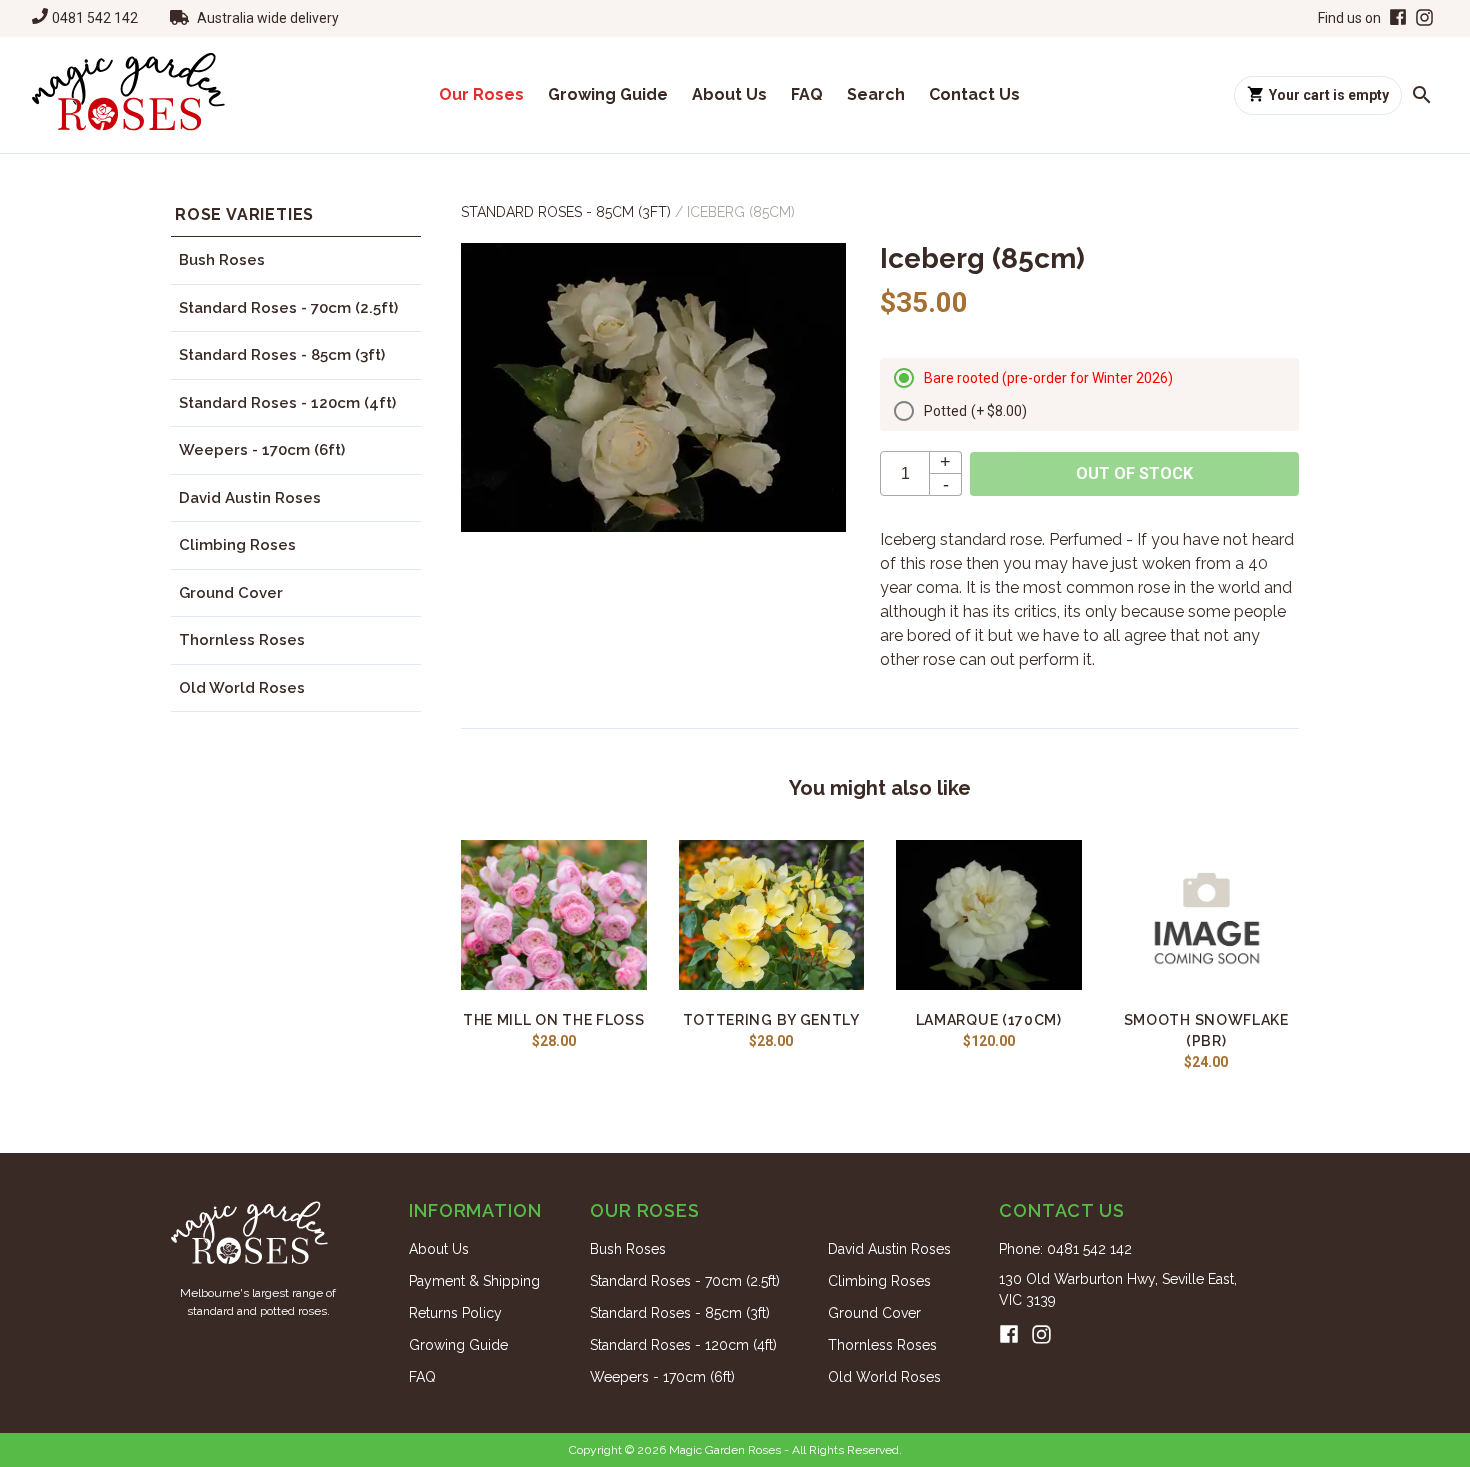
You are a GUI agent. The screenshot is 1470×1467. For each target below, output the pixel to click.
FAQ (807, 94)
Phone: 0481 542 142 (1065, 1249)
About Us (729, 94)
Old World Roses (242, 688)
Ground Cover (231, 593)
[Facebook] (1396, 18)
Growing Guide (608, 94)
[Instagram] (1424, 18)
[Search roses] (1422, 95)
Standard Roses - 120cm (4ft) (287, 403)
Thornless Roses (242, 640)
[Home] (128, 95)
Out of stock (1134, 473)
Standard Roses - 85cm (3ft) (282, 355)
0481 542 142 (95, 18)
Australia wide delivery (268, 18)
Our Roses (481, 94)
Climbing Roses (237, 545)
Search (876, 94)
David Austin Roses (250, 498)
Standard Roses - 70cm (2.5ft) (288, 308)
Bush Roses (222, 260)
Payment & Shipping (474, 1281)
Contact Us (974, 94)
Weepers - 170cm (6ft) (262, 450)
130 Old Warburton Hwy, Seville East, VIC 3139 (1118, 1289)
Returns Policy (455, 1313)
